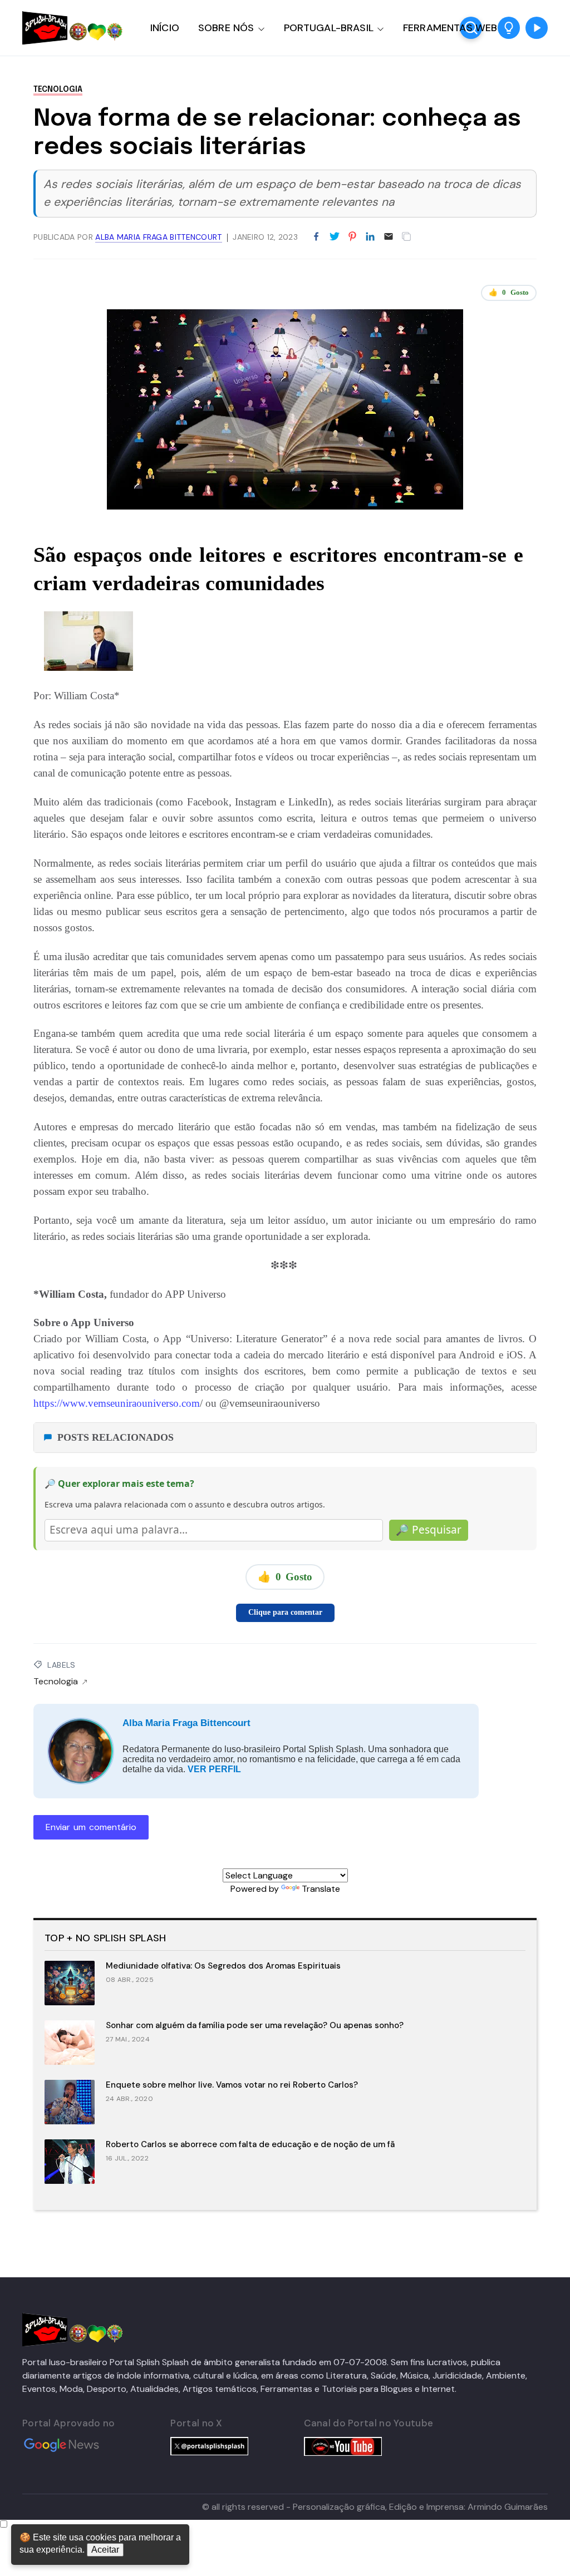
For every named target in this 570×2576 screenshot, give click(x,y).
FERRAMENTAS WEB (450, 28)
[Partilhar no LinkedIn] (370, 237)
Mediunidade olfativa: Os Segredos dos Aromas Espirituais (223, 1966)
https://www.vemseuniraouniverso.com (117, 1403)
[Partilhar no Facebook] (316, 237)
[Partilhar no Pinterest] (352, 237)
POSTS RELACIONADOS (116, 1437)
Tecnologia (58, 90)
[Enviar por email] (389, 236)
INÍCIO (165, 28)
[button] (509, 28)
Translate (321, 1889)
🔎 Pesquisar (429, 1530)
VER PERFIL (214, 1769)
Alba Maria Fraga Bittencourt (186, 1723)
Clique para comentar (285, 1612)
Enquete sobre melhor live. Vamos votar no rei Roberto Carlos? (232, 2085)
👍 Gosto (509, 292)
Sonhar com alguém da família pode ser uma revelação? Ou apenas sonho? (255, 2025)
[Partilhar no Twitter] (335, 237)
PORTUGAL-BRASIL (329, 28)
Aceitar (105, 2550)
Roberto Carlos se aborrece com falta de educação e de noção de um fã (250, 2144)
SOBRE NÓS (226, 28)
